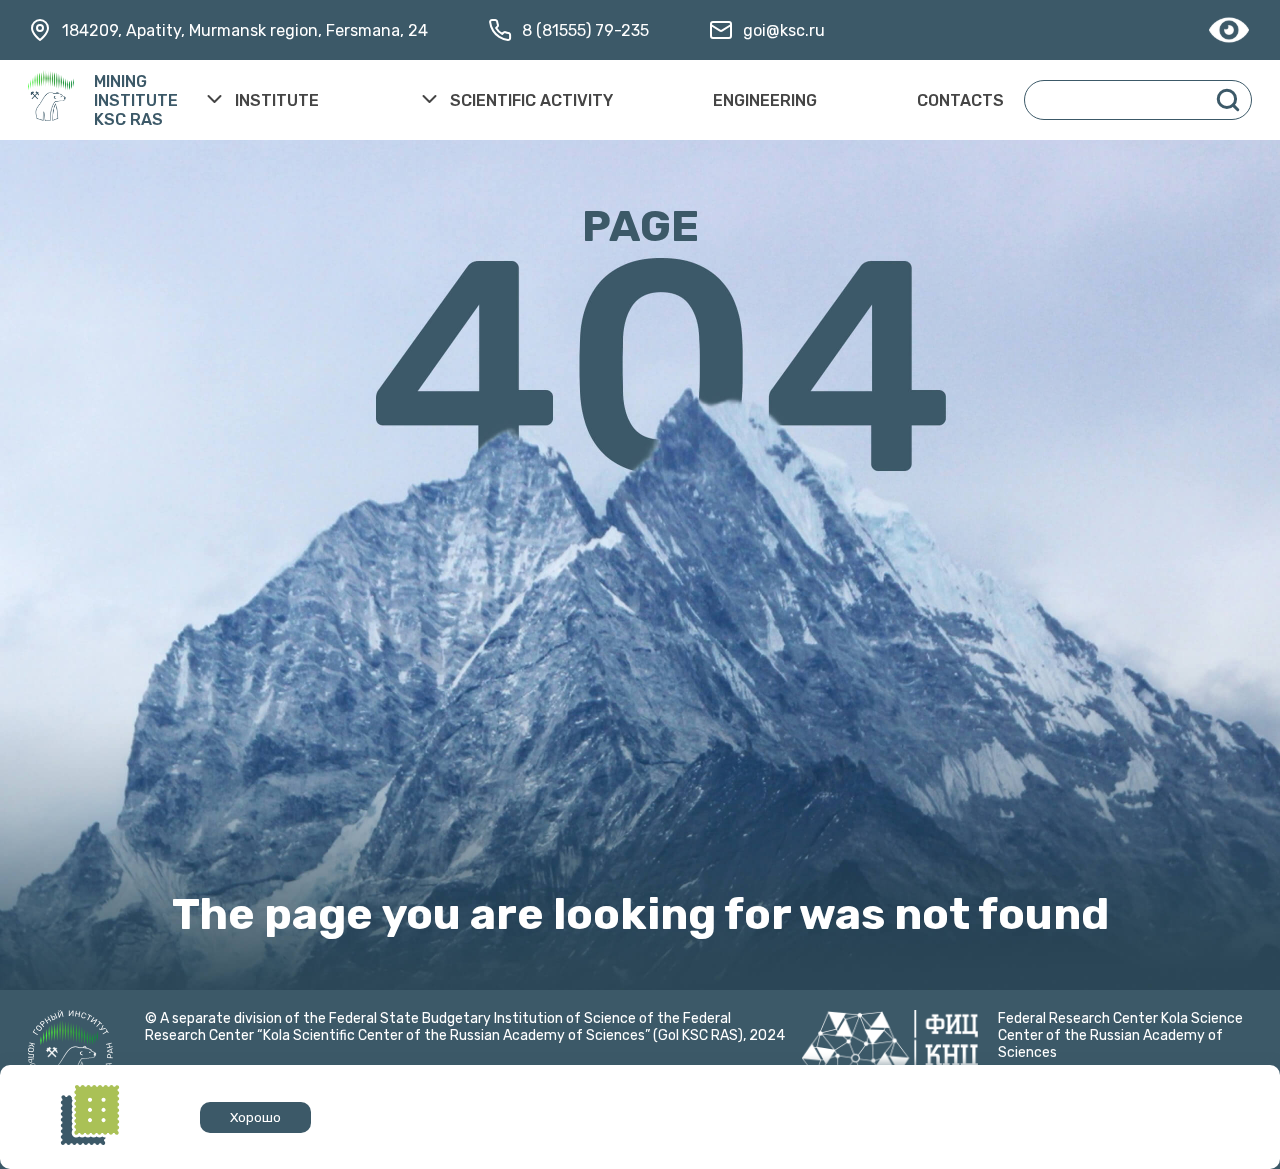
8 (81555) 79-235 (585, 30)
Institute (277, 100)
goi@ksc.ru (784, 30)
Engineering (765, 100)
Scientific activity (531, 100)
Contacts (960, 100)
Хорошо (255, 1117)
